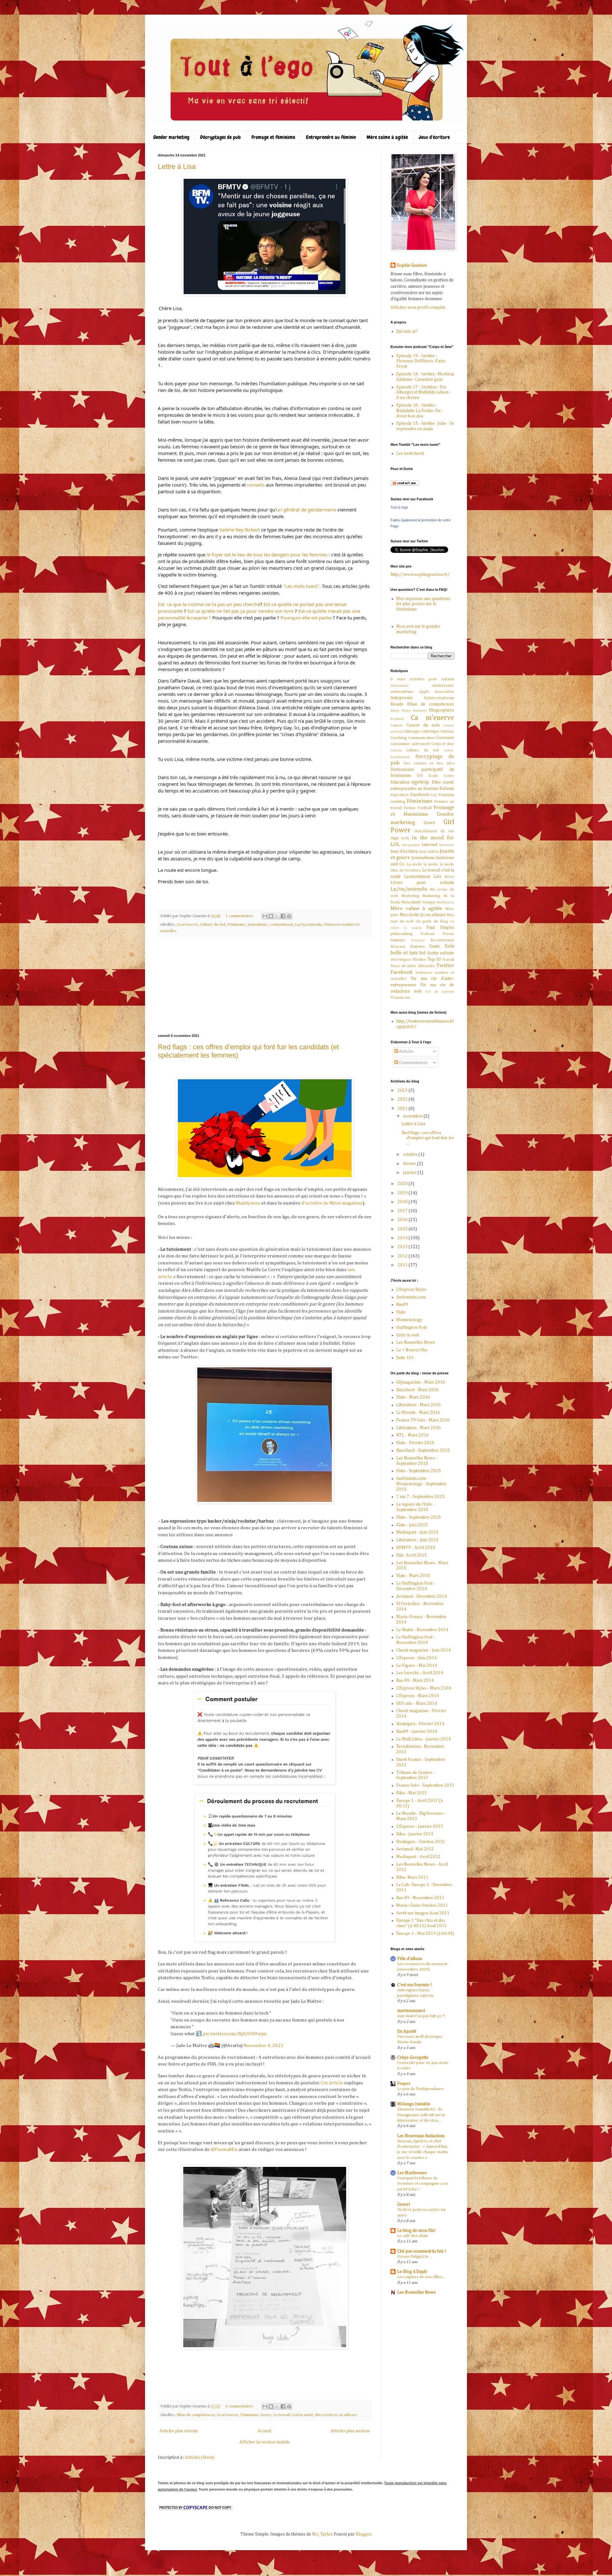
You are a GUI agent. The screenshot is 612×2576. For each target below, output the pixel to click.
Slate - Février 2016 (415, 1443)
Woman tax (400, 998)
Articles (406, 1052)
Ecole (433, 776)
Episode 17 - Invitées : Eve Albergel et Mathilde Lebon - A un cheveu (424, 393)
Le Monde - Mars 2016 (418, 1413)
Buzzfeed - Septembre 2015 (423, 1451)
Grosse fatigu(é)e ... (415, 2257)
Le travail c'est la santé (293, 2415)
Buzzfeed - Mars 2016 (418, 1390)
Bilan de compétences (196, 2415)
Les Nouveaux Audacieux (421, 2136)
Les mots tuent (410, 453)
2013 (403, 1247)
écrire (449, 776)
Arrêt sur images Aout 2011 (423, 1913)
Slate (401, 1312)
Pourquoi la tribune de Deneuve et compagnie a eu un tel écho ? (423, 2184)
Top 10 (434, 959)
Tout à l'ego (399, 507)
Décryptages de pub (220, 137)
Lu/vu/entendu (308, 925)
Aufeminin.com (411, 1297)
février (410, 1164)
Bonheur (397, 719)
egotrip (420, 782)
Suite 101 (405, 1358)
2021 (403, 1109)
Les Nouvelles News (415, 1342)
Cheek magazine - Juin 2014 (423, 1650)
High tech (400, 838)
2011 (403, 1265)
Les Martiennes (412, 2173)
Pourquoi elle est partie (306, 618)
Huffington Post (412, 1328)
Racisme (418, 940)
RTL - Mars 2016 (412, 1435)
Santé (435, 946)
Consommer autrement (410, 744)
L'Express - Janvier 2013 (420, 1827)
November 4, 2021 (264, 2046)
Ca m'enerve (187, 925)
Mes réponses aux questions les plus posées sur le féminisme (423, 604)
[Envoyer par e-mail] (265, 916)
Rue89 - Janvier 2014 (417, 1732)
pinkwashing (401, 934)
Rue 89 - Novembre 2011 (420, 1898)
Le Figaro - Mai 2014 (417, 1666)
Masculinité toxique (419, 902)
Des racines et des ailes (429, 763)
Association (444, 692)
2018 (403, 1202)
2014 (403, 1238)
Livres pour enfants (422, 883)
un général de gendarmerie (306, 510)
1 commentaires (239, 916)
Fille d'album (410, 1959)
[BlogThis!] (271, 916)
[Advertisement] (265, 985)
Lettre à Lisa (177, 166)
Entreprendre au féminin (331, 137)
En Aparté (407, 2031)
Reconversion (442, 940)
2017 (403, 1211)
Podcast (427, 934)
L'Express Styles (411, 1290)
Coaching (399, 738)
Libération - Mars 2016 (419, 1405)
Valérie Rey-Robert (240, 530)
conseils (256, 485)
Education (400, 782)
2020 (403, 1184)
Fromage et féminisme (273, 137)
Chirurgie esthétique (422, 731)
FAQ (434, 795)
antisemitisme (402, 692)
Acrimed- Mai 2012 (415, 1849)
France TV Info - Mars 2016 (423, 1420)
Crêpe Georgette (413, 2058)
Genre (266, 2415)
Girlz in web (408, 1335)
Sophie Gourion (412, 265)
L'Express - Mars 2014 (418, 1696)
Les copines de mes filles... (421, 2277)
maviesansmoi (411, 2011)
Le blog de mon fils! (416, 2231)
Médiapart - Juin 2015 (417, 1532)
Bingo (395, 710)
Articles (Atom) (200, 2457)
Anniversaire (443, 686)
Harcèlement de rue (434, 831)
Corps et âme (443, 744)
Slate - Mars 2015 (413, 1576)
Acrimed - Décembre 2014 (422, 1596)
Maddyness (248, 1203)
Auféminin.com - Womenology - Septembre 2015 (421, 1484)
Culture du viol (213, 925)
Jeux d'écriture (434, 137)
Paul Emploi (440, 928)
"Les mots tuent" (301, 586)
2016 (403, 1220)
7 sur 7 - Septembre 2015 (420, 1497)
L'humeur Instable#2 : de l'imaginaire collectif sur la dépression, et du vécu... (421, 2115)
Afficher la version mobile (265, 2442)
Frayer (404, 2084)
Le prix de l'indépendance (421, 2089)
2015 (403, 1229)
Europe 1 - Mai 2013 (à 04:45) (425, 1934)
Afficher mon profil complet (418, 308)
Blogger (363, 2534)
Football (424, 808)
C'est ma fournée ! (415, 1985)
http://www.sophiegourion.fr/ (420, 575)
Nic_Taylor (322, 2534)
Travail (448, 960)
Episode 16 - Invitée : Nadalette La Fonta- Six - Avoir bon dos (420, 411)
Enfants (447, 789)
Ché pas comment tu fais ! (422, 2251)
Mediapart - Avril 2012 (418, 1857)
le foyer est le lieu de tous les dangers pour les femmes (267, 554)
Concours (445, 738)
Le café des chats (413, 2236)
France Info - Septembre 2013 (425, 1785)
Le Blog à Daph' (412, 2272)
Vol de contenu (440, 991)
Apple (424, 692)
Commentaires (413, 1063)
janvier (410, 1173)
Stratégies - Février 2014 (420, 1724)
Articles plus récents (179, 2431)
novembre (413, 1116)
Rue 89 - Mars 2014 (415, 1681)
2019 (403, 1193)
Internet (430, 845)
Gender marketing (171, 137)
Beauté (397, 704)
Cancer (397, 725)
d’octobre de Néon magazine (332, 1203)
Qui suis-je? (407, 331)
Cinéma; (447, 731)
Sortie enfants (441, 953)
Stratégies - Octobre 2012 (421, 1842)
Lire (437, 877)
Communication (422, 738)
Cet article (332, 2083)
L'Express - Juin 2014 (416, 1658)
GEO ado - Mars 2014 (417, 1704)
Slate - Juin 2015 (412, 1525)
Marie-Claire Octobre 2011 (422, 1906)
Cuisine (396, 750)
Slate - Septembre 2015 (419, 1471)
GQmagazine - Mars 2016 (421, 1382)
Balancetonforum (439, 698)
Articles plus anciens (350, 2431)
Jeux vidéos (429, 852)
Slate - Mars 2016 (413, 1397)
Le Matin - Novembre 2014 (422, 1630)
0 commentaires (239, 2406)
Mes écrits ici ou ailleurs (336, 2415)
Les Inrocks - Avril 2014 (420, 1673)
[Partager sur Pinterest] (289, 916)
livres (450, 877)
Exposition (400, 795)
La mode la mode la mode (430, 864)
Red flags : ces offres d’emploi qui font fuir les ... (428, 1138)
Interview (447, 845)
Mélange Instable (414, 2104)
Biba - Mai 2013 (412, 1793)
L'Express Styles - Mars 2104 (424, 1688)
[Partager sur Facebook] (283, 916)
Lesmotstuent (281, 925)
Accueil (264, 2431)
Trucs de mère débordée (413, 966)
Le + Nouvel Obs (412, 1350)
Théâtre (419, 960)
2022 (403, 1099)
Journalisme (258, 925)
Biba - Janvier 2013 (415, 1834)
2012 (403, 1256)
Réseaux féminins (408, 947)
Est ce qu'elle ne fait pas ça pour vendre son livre (240, 611)
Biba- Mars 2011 (412, 1878)
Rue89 (402, 1305)
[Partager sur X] (277, 916)
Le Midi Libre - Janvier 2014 (423, 1739)
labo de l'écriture (406, 870)
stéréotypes (401, 960)
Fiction (409, 808)
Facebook (420, 795)
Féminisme (236, 925)
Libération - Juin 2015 (417, 1540)
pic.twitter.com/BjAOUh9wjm (235, 2034)
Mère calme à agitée (387, 137)
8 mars (398, 679)
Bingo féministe (414, 710)
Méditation (445, 902)
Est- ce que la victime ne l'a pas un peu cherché (209, 604)
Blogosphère (442, 710)
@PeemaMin (224, 2149)
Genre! (404, 2204)
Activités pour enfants (432, 679)
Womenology (409, 1320)
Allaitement (400, 686)
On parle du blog (432, 921)
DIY (420, 776)
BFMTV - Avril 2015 (416, 1548)
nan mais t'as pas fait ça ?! (421, 2016)
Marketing (410, 896)
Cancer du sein (423, 725)
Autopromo (402, 698)
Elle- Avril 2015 (412, 1555)
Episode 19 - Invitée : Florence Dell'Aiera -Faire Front (421, 361)
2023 (403, 1090)
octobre (411, 1154)
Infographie (411, 845)
